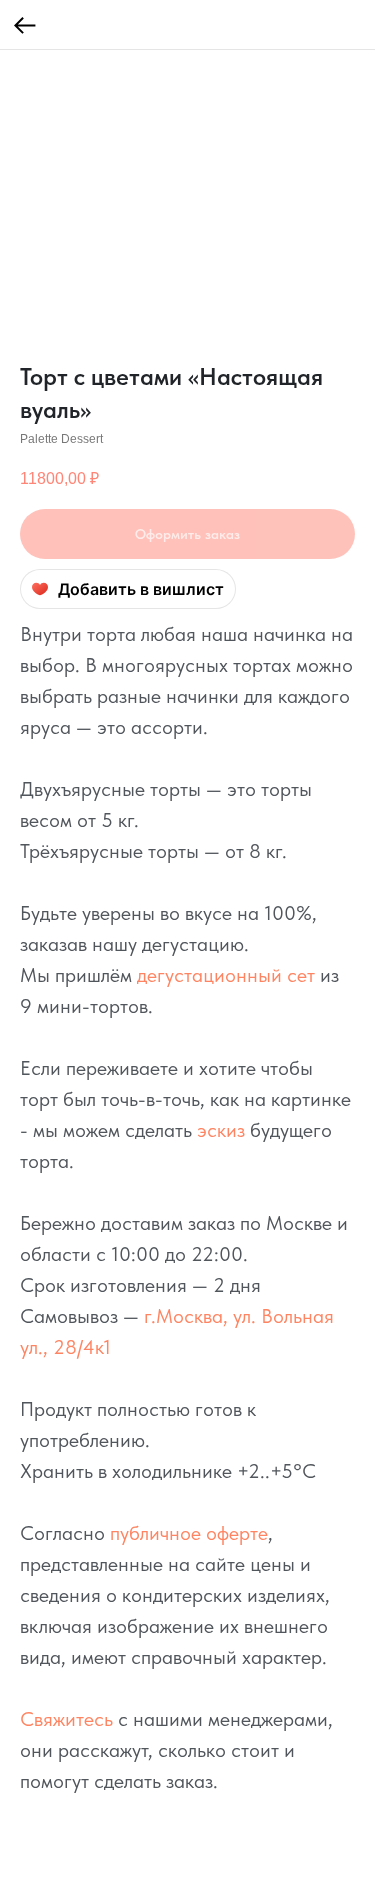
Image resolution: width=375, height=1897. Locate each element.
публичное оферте (189, 1533)
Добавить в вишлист (141, 589)
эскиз (221, 1130)
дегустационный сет (226, 975)
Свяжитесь (66, 1719)
